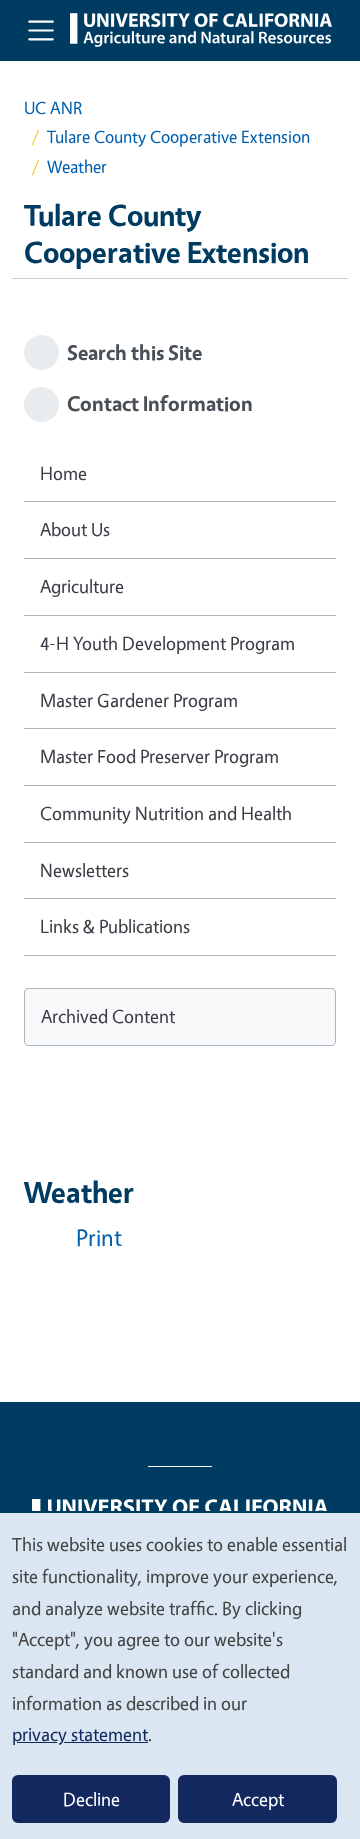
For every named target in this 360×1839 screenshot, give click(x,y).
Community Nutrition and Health (166, 813)
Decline (91, 1799)
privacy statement (80, 1734)
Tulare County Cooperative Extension (178, 136)
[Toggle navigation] (41, 30)
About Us (75, 529)
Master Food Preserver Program (159, 756)
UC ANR (53, 107)
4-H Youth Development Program (167, 643)
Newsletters (84, 870)
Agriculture (82, 586)
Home (63, 473)
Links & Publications (115, 926)
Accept (258, 1799)
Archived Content (108, 1016)
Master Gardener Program (139, 700)
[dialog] (180, 1675)
